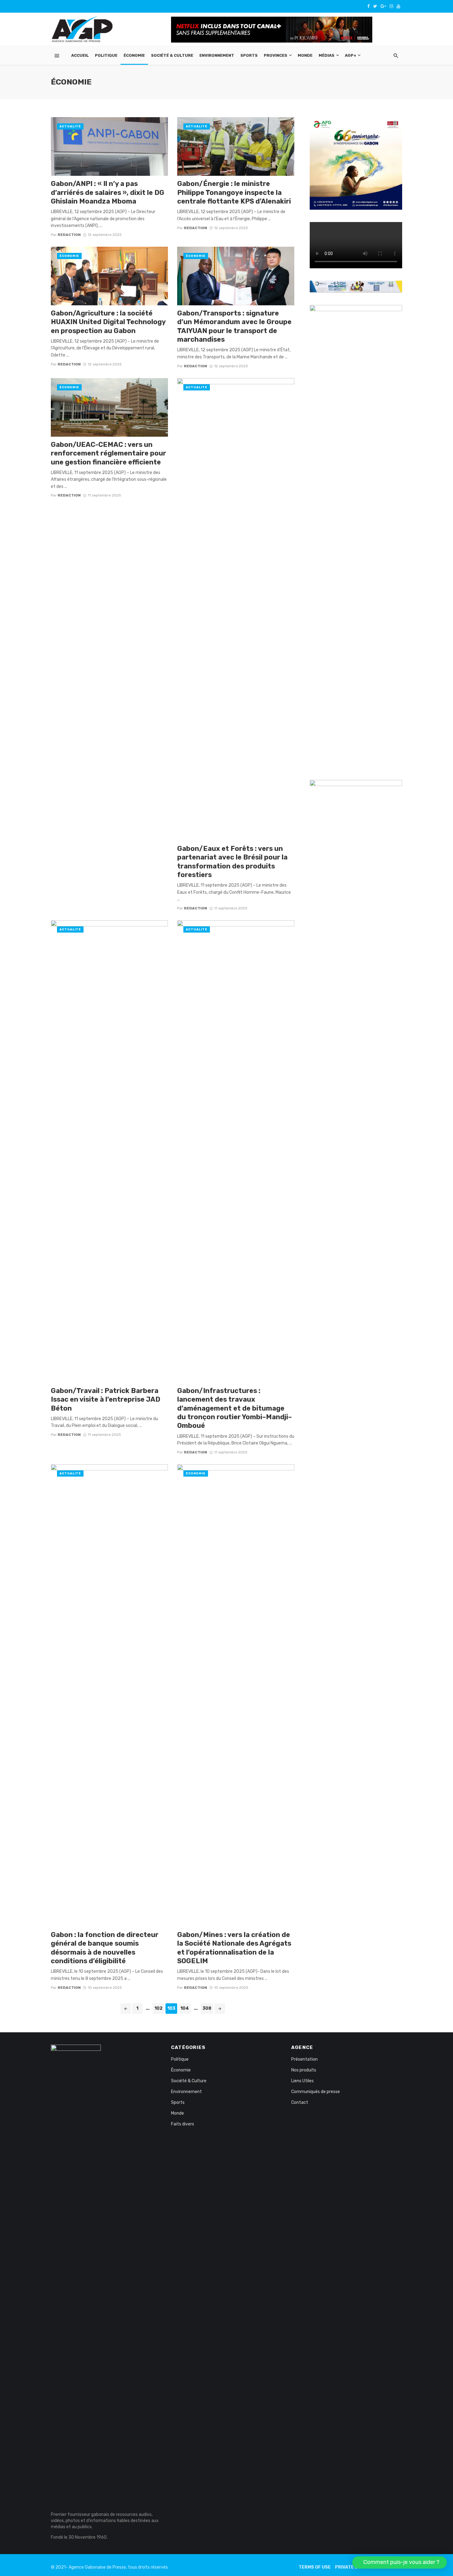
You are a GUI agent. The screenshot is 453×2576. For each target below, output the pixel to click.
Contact (300, 2102)
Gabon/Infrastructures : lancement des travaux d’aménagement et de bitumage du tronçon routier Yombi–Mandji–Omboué (235, 1408)
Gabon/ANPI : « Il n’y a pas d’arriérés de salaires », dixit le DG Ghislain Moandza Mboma (108, 192)
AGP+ (351, 55)
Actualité (70, 126)
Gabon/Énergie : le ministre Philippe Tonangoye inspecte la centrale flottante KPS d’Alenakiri (234, 192)
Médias (326, 55)
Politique (106, 55)
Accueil (80, 55)
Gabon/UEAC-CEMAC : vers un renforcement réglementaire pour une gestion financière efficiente (108, 453)
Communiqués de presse (316, 2092)
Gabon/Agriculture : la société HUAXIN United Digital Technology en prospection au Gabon (108, 322)
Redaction (69, 235)
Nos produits (304, 2070)
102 (158, 2008)
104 (185, 2008)
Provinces (275, 55)
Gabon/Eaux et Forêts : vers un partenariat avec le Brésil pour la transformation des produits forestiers (232, 862)
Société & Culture (172, 55)
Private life (350, 2567)
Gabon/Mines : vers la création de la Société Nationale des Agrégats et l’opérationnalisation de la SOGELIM (234, 1948)
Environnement (217, 55)
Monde (305, 55)
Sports (249, 55)
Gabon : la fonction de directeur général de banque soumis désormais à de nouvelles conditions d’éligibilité (105, 1948)
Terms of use (315, 2567)
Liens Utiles (302, 2081)
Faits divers (183, 2124)
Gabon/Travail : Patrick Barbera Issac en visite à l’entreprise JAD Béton (106, 1399)
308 (207, 2008)
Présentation (304, 2059)
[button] (400, 2562)
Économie (134, 55)
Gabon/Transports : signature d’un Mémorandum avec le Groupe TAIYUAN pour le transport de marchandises (234, 326)
